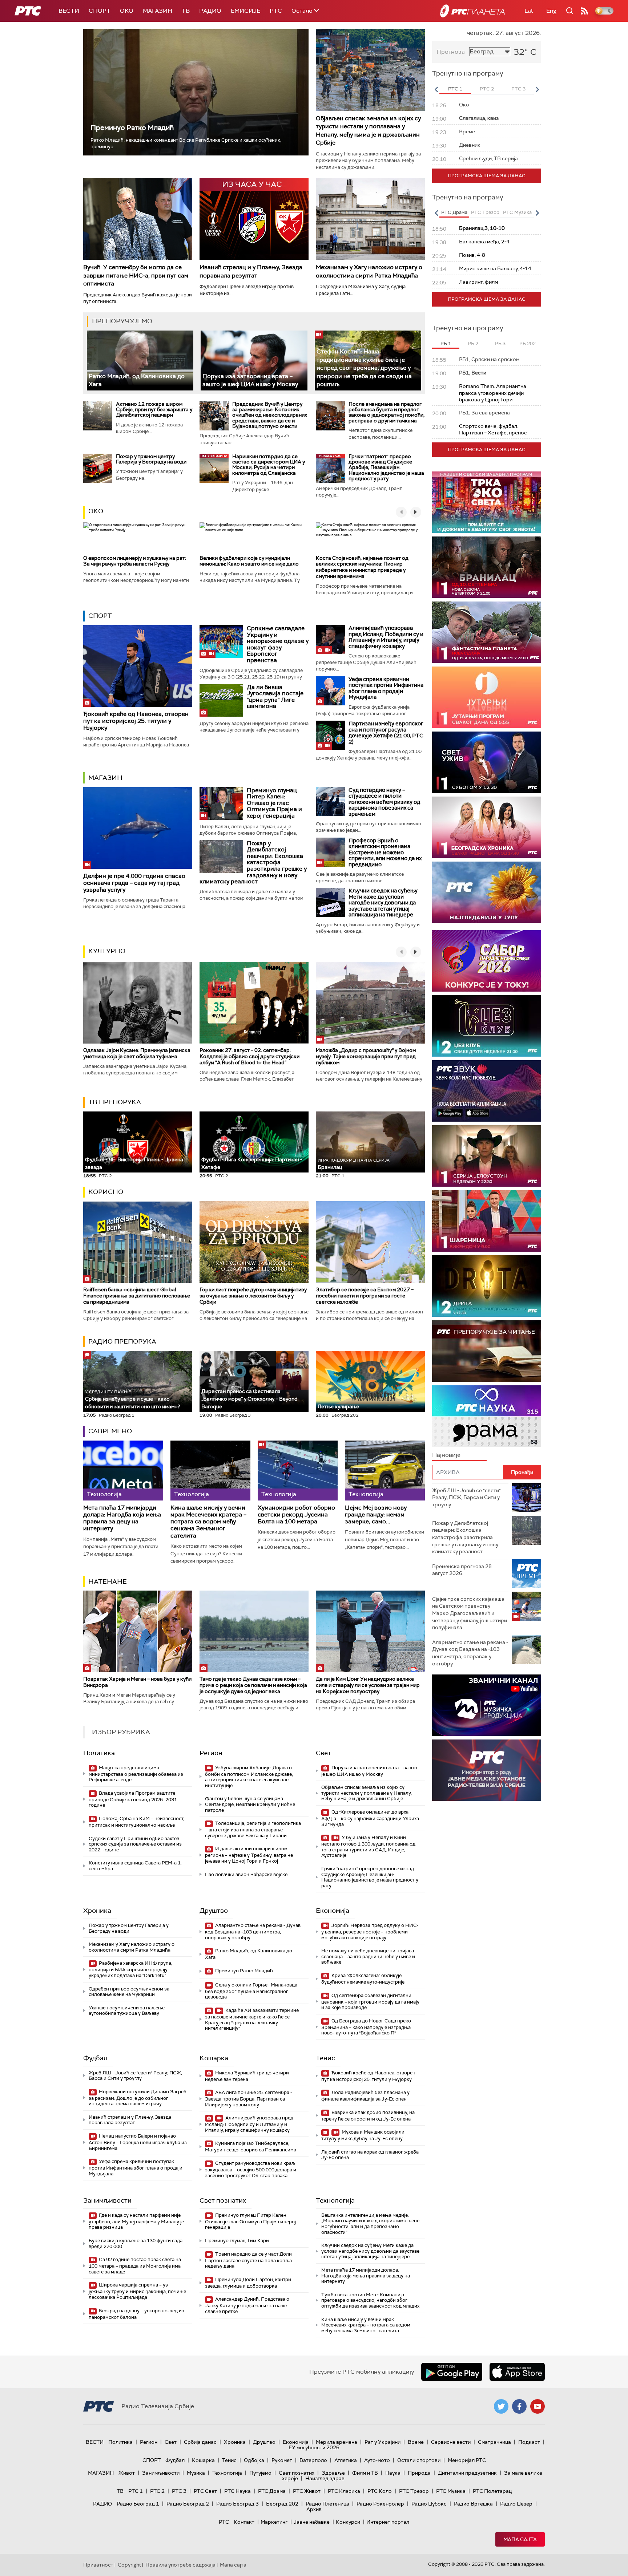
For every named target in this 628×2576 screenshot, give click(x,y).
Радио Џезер (516, 2504)
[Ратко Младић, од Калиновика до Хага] (140, 361)
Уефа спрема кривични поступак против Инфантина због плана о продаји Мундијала (386, 688)
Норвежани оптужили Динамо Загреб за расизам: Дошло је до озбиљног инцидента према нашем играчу (138, 2098)
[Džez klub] (487, 1026)
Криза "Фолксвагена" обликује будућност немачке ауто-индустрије (363, 1979)
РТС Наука (237, 2491)
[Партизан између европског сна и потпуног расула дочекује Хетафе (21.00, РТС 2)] (330, 735)
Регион (211, 1753)
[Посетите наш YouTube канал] (538, 2406)
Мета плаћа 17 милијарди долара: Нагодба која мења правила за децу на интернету (122, 1518)
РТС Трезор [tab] (485, 212)
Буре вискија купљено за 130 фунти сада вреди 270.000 (136, 2243)
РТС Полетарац (492, 2491)
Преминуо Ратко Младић (132, 128)
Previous (436, 89)
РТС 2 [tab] (487, 89)
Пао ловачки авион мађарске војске (246, 1874)
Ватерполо (313, 2460)
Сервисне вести (451, 2442)
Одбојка (254, 2460)
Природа (419, 2473)
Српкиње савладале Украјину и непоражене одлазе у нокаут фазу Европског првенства (278, 644)
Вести (69, 11)
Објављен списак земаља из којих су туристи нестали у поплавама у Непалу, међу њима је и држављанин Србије (368, 130)
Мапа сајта (520, 2539)
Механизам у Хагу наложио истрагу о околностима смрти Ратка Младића (369, 271)
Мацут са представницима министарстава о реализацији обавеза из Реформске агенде (136, 1774)
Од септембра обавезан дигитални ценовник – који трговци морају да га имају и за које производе (370, 2002)
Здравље (333, 2473)
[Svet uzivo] (487, 762)
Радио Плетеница (327, 2504)
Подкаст (529, 2442)
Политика (99, 1753)
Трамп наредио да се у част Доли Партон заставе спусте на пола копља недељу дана (248, 2260)
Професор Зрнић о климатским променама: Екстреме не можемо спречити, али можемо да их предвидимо (385, 852)
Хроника (97, 1911)
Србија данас (200, 2442)
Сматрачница (494, 2442)
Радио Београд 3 (237, 2504)
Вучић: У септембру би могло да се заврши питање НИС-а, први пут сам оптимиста (136, 275)
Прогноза (451, 52)
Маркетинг (274, 2522)
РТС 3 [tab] (518, 89)
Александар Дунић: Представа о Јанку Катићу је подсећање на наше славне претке (247, 2305)
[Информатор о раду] (487, 1770)
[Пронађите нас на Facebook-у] (519, 2406)
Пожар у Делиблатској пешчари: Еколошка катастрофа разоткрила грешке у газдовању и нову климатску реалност (253, 862)
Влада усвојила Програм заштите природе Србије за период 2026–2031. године (133, 1799)
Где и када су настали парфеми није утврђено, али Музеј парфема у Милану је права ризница (136, 2221)
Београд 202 (282, 2504)
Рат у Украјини (383, 2442)
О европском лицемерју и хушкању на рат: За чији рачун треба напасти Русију (135, 561)
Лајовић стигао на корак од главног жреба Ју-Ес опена (370, 2155)
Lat (529, 11)
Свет (323, 1753)
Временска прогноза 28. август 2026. (462, 1570)
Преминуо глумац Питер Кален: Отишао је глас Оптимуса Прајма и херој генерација (274, 803)
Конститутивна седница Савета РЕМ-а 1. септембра (135, 1866)
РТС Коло (380, 2491)
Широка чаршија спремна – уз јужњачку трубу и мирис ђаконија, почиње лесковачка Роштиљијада (137, 2291)
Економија (333, 1911)
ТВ (186, 11)
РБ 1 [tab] (446, 343)
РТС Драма (272, 2491)
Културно (107, 951)
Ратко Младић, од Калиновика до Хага (249, 1954)
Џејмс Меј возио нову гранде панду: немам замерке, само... (376, 1515)
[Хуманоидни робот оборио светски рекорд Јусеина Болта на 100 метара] (298, 1471)
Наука (393, 2473)
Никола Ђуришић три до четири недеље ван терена (247, 2076)
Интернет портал (388, 2522)
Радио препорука (122, 1341)
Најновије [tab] (446, 1455)
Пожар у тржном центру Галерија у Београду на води (151, 459)
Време (416, 2442)
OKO (127, 11)
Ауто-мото (377, 2460)
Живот (127, 2473)
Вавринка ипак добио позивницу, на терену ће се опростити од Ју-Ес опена (368, 2116)
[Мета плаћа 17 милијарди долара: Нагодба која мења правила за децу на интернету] (123, 1471)
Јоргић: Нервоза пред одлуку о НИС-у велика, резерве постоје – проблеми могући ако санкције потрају (370, 1931)
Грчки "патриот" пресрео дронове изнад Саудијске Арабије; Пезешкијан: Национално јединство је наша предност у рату (386, 467)
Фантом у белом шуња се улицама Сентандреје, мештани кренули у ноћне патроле (250, 1804)
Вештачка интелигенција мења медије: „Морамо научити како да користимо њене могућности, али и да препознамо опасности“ (370, 2224)
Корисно (106, 1192)
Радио (210, 11)
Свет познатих (223, 2200)
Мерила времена (337, 2442)
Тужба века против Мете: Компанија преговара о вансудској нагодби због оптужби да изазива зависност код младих (370, 2300)
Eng (551, 11)
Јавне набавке (312, 2522)
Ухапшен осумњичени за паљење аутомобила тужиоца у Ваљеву (127, 2011)
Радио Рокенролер (380, 2504)
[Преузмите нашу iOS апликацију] (517, 2372)
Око (96, 511)
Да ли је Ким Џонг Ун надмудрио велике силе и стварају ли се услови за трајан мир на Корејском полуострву (368, 1685)
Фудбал (95, 2058)
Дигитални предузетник (467, 2473)
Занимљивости (107, 2200)
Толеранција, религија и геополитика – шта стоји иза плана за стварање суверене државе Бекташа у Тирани (253, 1829)
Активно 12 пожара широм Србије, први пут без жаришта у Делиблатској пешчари (154, 410)
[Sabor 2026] (487, 961)
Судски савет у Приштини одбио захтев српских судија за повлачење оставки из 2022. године (135, 1844)
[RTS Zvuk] (487, 1091)
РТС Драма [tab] (454, 212)
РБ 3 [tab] (500, 343)
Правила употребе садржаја (180, 2565)
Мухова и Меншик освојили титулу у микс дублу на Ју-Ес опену (363, 2135)
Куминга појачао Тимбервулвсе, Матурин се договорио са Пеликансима (251, 2146)
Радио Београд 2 (188, 2504)
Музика (196, 2473)
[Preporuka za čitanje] (487, 1351)
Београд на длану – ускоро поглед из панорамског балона (136, 2314)
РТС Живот (307, 2491)
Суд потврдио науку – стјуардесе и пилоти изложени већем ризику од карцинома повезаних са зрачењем (384, 802)
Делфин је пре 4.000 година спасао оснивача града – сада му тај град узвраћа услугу (134, 883)
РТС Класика (344, 2491)
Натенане (108, 1581)
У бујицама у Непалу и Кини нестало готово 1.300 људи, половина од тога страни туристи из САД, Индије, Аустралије (368, 1846)
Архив (314, 2509)
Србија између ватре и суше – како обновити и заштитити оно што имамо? (132, 1399)
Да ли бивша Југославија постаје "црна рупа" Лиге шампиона (275, 697)
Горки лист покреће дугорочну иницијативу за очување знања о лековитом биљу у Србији (253, 1296)
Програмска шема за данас (487, 176)
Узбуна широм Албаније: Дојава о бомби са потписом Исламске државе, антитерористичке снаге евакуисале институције (249, 1777)
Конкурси (348, 2522)
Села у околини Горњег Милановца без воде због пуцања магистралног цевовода (251, 1991)
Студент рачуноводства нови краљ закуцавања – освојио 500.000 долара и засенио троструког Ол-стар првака (251, 2169)
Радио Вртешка (473, 2504)
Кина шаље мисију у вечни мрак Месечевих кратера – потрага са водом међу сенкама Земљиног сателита (208, 1522)
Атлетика (346, 2460)
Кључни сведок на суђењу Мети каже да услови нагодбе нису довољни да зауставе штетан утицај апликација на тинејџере (383, 903)
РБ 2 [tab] (473, 343)
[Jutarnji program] (487, 697)
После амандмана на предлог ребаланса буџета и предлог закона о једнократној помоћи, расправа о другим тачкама (387, 412)
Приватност (98, 2565)
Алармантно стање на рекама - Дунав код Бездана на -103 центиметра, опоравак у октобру (253, 1931)
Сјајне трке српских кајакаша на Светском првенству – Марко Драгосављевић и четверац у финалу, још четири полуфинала (470, 1613)
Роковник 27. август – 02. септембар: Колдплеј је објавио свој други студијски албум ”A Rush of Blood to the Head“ (249, 1056)
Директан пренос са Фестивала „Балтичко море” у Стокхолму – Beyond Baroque (249, 1399)
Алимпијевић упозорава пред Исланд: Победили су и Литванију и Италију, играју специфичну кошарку (386, 637)
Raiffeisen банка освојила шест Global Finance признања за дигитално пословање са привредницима (137, 1296)
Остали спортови (419, 2460)
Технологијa (335, 2200)
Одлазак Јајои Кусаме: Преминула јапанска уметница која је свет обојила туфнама (137, 1053)
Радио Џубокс (429, 2504)
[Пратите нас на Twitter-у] (501, 2406)
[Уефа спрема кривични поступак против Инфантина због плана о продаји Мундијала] (330, 691)
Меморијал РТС (467, 2460)
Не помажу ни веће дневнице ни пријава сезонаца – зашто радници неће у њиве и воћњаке (368, 1956)
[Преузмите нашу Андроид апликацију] (452, 2372)
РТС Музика (451, 2491)
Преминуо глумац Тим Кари (237, 2241)
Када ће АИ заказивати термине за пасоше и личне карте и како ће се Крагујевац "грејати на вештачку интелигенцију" (252, 2019)
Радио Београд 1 (138, 2504)
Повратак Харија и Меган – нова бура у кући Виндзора (137, 1682)
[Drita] (487, 1286)
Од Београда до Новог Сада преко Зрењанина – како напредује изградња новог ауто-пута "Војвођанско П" (366, 2027)
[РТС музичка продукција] (487, 1705)
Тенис (325, 2058)
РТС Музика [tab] (517, 212)
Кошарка (214, 2058)
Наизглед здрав (325, 2478)
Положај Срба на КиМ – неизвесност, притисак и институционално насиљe (136, 1822)
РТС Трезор (414, 2491)
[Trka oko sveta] (487, 502)
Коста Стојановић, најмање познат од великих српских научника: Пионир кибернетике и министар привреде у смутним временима (362, 567)
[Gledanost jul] (487, 892)
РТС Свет (205, 2491)
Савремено (110, 1431)
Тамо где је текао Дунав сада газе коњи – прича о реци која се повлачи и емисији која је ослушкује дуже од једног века (253, 1685)
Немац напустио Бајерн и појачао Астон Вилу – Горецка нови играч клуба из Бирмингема (138, 2142)
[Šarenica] (487, 1221)
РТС (276, 11)
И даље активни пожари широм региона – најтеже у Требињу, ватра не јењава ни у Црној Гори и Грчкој (249, 1855)
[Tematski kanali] (487, 1416)
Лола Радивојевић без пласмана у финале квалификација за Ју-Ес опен (365, 2096)
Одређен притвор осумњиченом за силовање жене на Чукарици (129, 1992)
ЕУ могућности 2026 (314, 2447)
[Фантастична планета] (487, 632)
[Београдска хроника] (487, 827)
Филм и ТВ (365, 2473)
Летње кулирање (338, 1406)
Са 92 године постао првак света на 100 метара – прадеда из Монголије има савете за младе (135, 2266)
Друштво (214, 1911)
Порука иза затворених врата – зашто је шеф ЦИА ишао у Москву (250, 380)
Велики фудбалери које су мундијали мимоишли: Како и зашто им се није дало (249, 561)
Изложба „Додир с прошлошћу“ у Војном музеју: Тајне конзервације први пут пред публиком (366, 1056)
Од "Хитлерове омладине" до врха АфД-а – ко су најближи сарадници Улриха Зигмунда (370, 1818)
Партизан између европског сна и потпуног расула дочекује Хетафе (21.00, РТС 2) (386, 733)
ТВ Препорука (115, 1102)
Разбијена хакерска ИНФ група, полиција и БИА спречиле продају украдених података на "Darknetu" (130, 1969)
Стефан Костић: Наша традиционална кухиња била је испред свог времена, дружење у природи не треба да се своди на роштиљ (364, 368)
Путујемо (260, 2473)
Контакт (244, 2522)
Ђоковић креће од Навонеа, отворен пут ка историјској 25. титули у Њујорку (136, 721)
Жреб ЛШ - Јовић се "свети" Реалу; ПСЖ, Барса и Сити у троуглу (135, 2076)
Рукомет (282, 2460)
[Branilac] (487, 567)
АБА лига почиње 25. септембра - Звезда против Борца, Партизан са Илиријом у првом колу (249, 2099)
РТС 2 (157, 2491)
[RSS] (584, 11)
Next (537, 89)
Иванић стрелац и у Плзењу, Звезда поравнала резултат (251, 271)
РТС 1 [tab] (455, 89)
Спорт (100, 11)
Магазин (158, 11)
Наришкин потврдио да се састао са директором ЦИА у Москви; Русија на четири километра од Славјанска (269, 465)
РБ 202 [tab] (528, 343)
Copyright (129, 2565)
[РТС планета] (472, 11)
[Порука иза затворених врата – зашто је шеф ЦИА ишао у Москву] (254, 361)
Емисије (245, 11)
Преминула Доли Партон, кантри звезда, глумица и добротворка (248, 2283)
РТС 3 (179, 2491)
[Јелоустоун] (487, 1156)
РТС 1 (136, 2491)
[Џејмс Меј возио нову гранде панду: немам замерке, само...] (385, 1471)
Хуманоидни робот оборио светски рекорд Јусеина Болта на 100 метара (296, 1515)
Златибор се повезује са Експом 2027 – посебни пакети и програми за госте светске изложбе (365, 1296)
